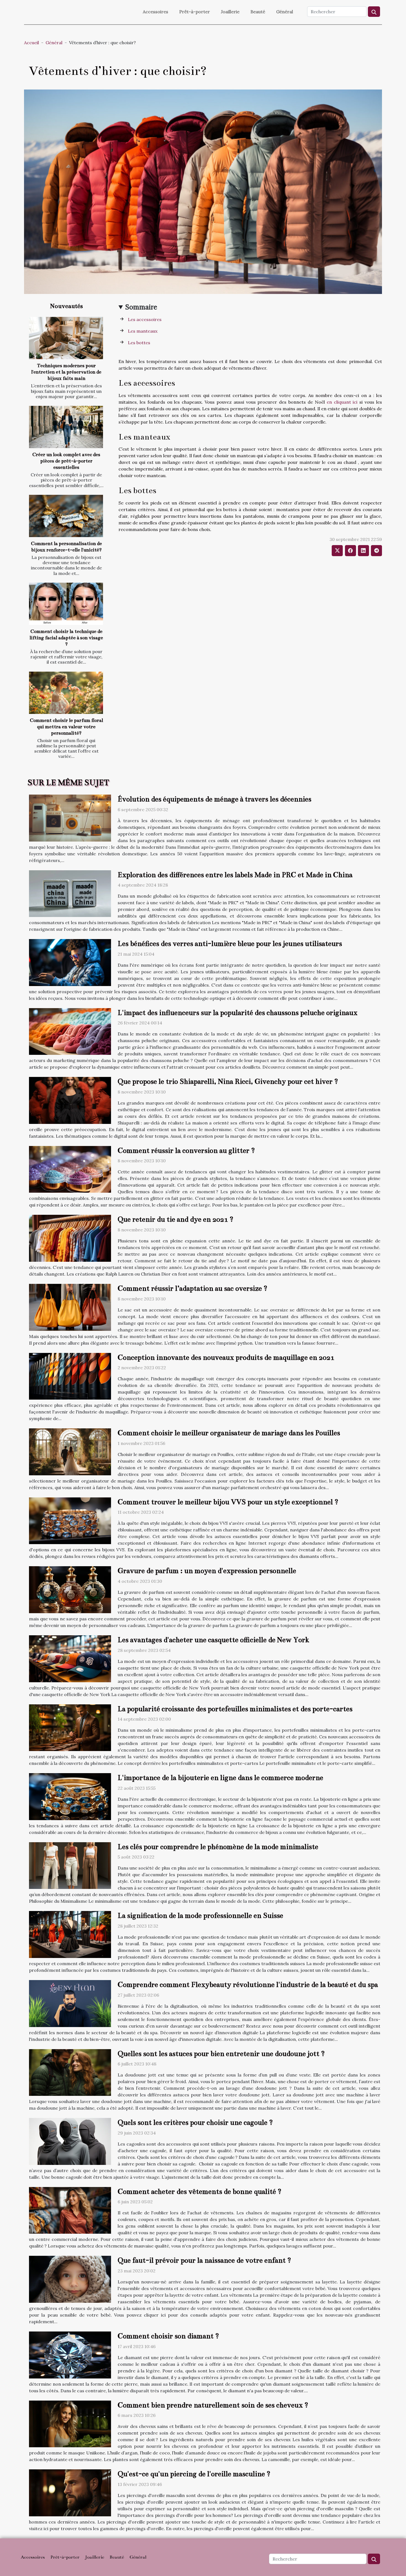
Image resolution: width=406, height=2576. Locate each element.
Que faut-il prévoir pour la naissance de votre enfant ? (204, 2260)
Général (285, 12)
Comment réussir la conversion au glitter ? (186, 1151)
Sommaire (141, 307)
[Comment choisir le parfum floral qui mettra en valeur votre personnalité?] (66, 693)
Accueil (31, 43)
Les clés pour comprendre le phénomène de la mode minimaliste (218, 1847)
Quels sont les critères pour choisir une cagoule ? (195, 2122)
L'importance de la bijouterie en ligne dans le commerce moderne (220, 1778)
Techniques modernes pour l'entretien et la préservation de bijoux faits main (66, 372)
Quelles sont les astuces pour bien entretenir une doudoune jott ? (221, 2054)
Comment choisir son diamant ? (168, 2336)
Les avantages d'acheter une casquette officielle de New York (213, 1640)
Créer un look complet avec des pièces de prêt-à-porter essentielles (66, 461)
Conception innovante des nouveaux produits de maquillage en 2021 (226, 1357)
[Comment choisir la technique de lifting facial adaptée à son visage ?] (66, 604)
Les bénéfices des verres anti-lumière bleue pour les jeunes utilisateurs (230, 944)
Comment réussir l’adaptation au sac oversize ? (193, 1288)
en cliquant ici (342, 402)
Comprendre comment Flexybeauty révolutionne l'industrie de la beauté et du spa (248, 1985)
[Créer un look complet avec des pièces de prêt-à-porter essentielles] (66, 427)
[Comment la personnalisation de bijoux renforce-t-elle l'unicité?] (66, 516)
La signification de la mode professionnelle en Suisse (200, 1916)
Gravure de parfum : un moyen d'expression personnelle (207, 1571)
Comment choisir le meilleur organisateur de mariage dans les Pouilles (229, 1433)
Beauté (258, 12)
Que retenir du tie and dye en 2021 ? (176, 1219)
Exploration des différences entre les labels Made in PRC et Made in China (235, 875)
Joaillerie (230, 12)
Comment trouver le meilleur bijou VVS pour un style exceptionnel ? (228, 1502)
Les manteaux (143, 331)
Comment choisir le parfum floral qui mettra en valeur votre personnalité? (66, 727)
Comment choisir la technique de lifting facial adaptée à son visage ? (66, 638)
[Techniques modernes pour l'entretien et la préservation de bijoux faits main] (66, 338)
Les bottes (139, 343)
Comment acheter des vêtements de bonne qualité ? (200, 2192)
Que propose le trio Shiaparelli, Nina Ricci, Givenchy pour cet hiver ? (228, 1081)
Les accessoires (145, 319)
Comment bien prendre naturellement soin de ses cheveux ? (213, 2405)
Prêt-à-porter (195, 12)
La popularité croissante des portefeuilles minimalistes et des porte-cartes (235, 1709)
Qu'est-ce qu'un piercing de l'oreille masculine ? (194, 2474)
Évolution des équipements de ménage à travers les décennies (214, 799)
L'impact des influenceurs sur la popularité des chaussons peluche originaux (238, 1013)
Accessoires (155, 12)
